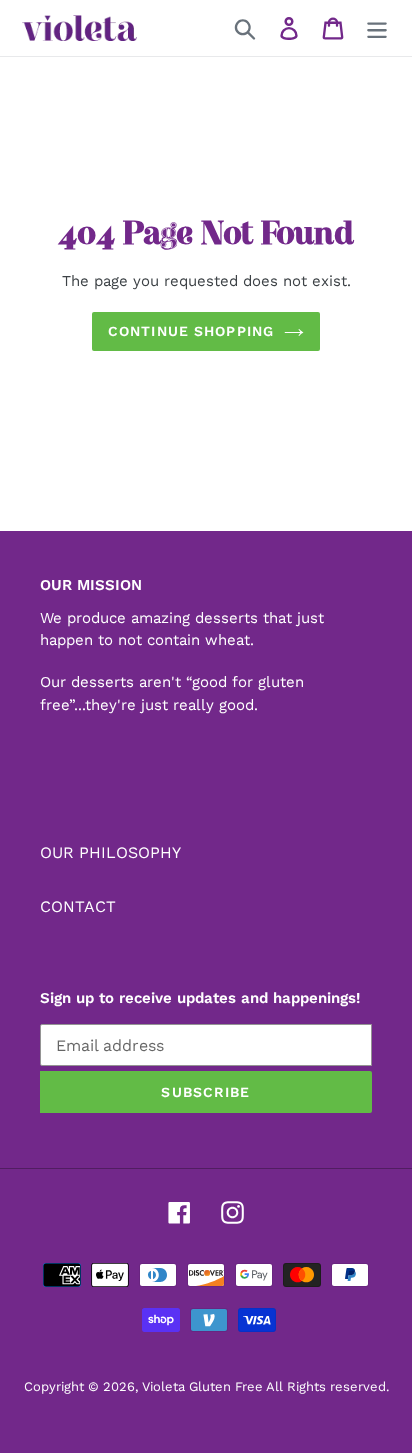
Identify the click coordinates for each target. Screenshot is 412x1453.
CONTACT (78, 906)
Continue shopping (191, 331)
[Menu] (377, 28)
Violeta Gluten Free (202, 1386)
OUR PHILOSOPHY (110, 852)
